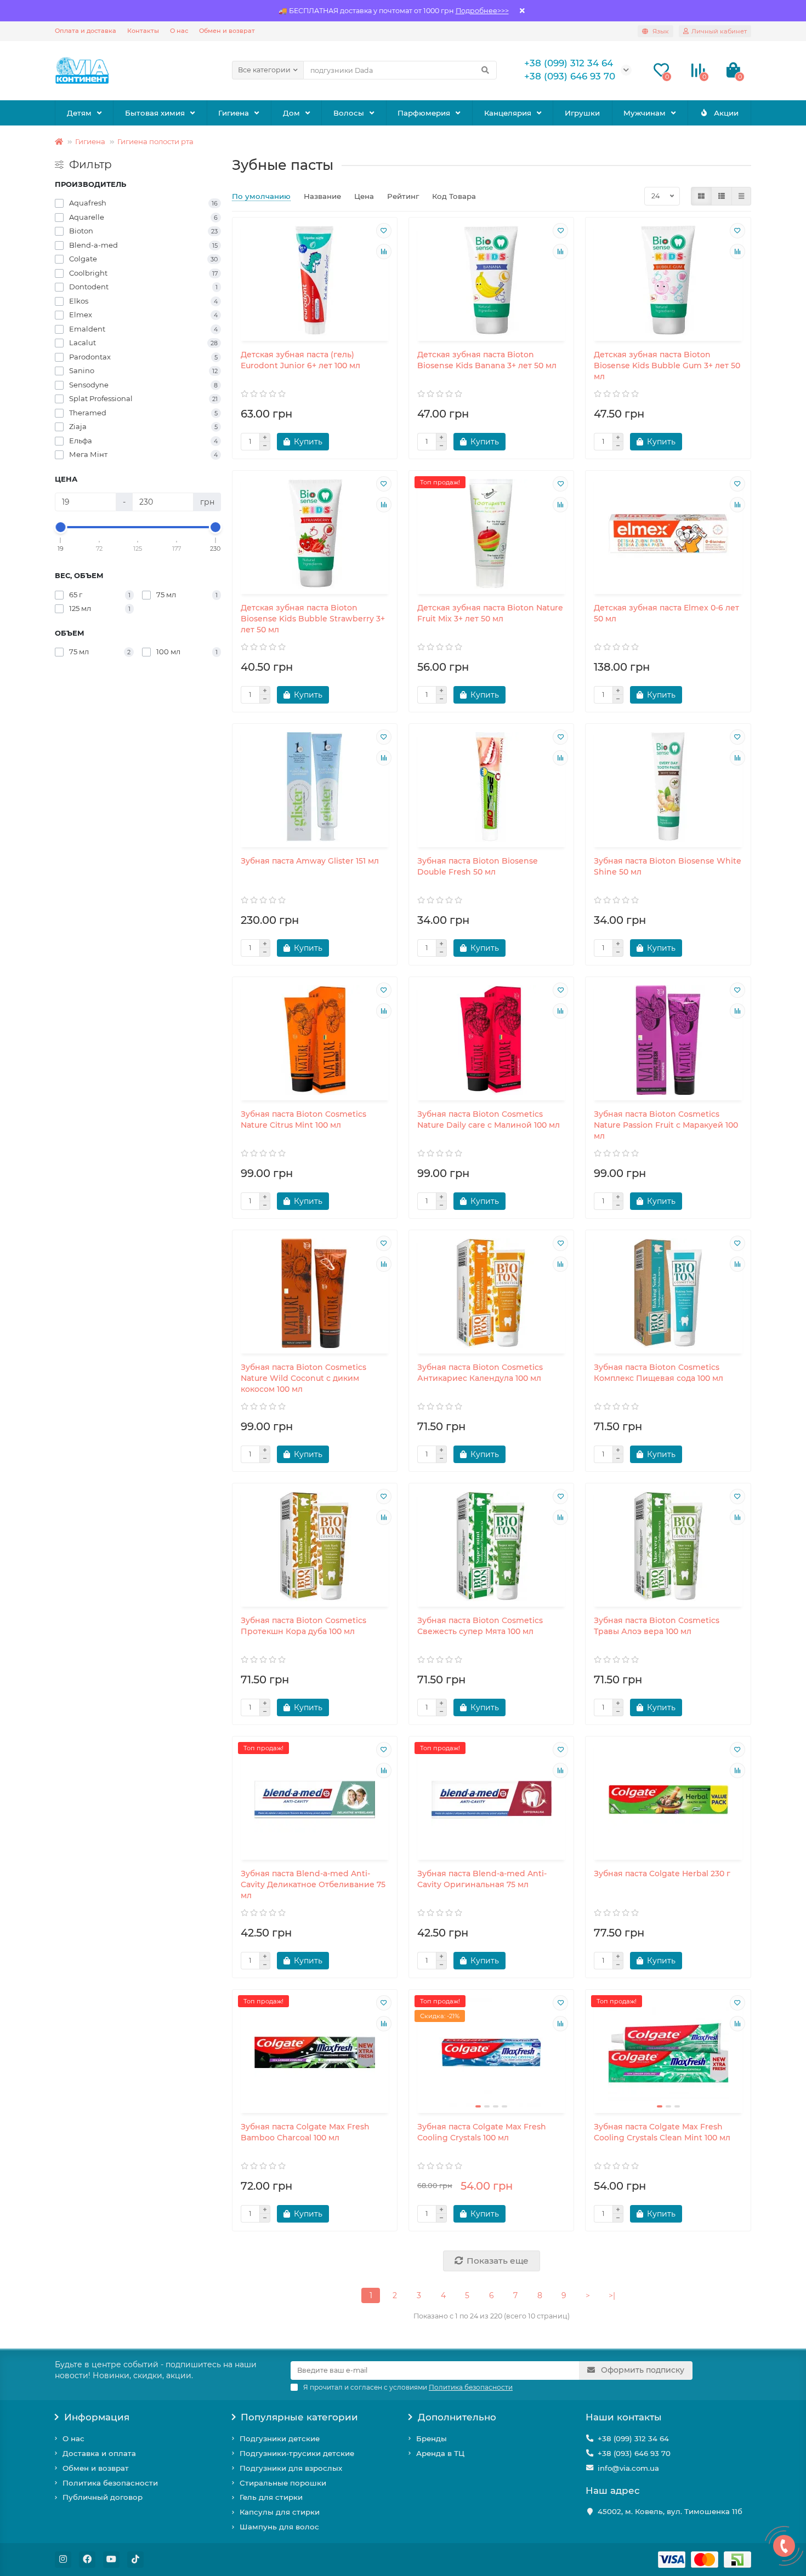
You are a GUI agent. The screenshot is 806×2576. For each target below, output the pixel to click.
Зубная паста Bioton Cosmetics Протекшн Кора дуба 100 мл (303, 1626)
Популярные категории (299, 2417)
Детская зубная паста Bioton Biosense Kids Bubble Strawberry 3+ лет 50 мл (313, 619)
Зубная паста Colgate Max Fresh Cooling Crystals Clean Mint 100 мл (662, 2132)
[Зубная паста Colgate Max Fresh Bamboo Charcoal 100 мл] (315, 2053)
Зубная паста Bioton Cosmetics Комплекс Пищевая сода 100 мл (659, 1373)
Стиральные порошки (283, 2483)
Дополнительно (457, 2417)
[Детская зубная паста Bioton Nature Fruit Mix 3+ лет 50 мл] (491, 534)
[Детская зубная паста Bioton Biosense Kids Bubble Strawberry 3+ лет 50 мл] (315, 534)
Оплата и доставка (86, 31)
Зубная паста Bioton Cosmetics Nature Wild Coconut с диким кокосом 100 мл (303, 1378)
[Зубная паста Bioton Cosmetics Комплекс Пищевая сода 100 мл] (668, 1293)
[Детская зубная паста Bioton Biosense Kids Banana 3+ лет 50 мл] (491, 281)
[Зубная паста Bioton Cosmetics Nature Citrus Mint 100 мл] (315, 1040)
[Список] (722, 196)
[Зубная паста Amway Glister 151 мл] (315, 787)
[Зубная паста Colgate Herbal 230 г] (668, 1800)
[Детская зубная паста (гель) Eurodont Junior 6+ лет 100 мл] (315, 281)
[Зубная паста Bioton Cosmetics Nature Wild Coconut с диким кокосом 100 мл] (315, 1293)
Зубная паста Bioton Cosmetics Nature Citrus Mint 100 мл (303, 1119)
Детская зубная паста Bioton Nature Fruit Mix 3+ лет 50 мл (490, 613)
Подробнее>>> (482, 11)
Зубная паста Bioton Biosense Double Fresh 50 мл (478, 866)
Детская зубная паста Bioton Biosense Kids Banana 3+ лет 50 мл (487, 360)
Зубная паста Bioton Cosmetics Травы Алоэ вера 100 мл (657, 1626)
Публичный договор (103, 2497)
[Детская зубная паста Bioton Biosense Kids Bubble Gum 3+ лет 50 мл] (668, 281)
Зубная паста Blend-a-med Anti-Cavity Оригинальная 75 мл (482, 1879)
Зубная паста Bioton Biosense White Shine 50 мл (668, 866)
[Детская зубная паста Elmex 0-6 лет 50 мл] (668, 534)
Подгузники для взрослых (291, 2468)
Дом (291, 113)
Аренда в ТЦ (440, 2453)
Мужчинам (645, 113)
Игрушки (582, 113)
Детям (79, 113)
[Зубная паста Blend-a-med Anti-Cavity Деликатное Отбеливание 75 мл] (315, 1800)
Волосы (349, 113)
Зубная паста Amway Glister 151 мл (310, 861)
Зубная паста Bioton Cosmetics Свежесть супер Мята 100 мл (480, 1626)
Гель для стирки (271, 2497)
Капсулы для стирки (280, 2512)
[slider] (61, 527)
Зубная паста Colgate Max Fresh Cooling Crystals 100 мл (482, 2132)
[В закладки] (384, 231)
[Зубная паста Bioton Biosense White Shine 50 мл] (668, 787)
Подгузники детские (280, 2438)
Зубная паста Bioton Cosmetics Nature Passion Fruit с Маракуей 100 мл (666, 1125)
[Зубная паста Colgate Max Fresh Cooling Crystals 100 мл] (491, 2053)
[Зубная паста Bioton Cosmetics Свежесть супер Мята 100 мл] (491, 1546)
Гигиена (234, 113)
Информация (97, 2417)
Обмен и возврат (227, 31)
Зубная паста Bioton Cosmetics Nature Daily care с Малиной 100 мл (489, 1119)
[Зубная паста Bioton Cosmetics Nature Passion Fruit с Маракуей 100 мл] (668, 1040)
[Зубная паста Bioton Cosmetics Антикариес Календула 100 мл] (491, 1293)
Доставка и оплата (99, 2453)
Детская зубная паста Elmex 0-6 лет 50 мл (666, 613)
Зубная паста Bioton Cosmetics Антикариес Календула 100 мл (480, 1373)
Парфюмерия (424, 113)
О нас (179, 31)
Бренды (432, 2438)
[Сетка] (701, 196)
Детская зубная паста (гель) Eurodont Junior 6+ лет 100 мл (300, 360)
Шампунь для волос (279, 2527)
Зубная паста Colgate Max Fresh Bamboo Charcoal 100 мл (305, 2132)
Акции (726, 113)
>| (612, 2295)
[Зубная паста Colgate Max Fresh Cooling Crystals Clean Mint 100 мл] (668, 2053)
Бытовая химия (155, 113)
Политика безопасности (110, 2483)
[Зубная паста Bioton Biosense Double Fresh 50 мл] (491, 787)
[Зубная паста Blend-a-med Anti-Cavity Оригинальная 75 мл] (491, 1800)
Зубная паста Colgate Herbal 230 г (662, 1874)
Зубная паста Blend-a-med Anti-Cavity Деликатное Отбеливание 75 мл (313, 1884)
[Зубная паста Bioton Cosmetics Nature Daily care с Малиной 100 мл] (491, 1040)
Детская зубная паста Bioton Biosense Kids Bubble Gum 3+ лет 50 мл (667, 365)
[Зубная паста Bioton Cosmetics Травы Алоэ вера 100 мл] (668, 1546)
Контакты (143, 31)
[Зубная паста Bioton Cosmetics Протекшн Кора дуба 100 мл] (315, 1546)
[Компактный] (741, 196)
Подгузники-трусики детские (297, 2453)
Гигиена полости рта (155, 141)
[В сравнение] (384, 252)
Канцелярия (508, 113)
